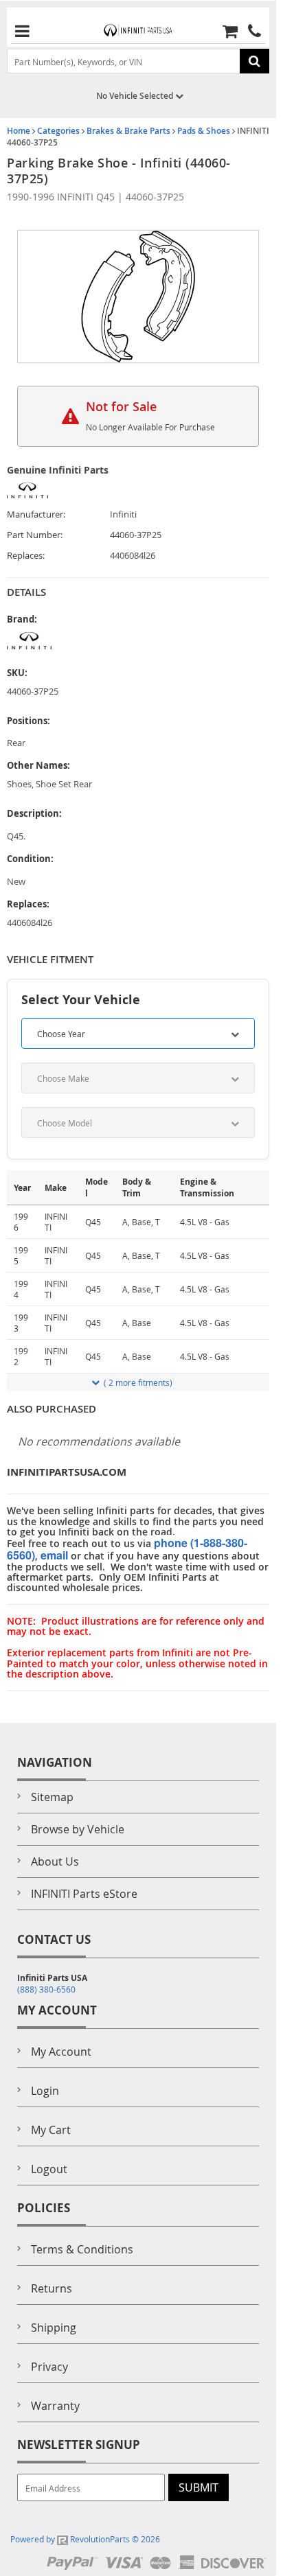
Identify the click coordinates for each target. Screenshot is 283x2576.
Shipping (54, 2328)
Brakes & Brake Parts (128, 131)
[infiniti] (58, 641)
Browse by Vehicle (78, 1829)
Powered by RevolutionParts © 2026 (85, 2539)
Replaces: (26, 556)
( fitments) (138, 1382)
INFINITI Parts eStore (84, 1894)
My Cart (51, 2130)
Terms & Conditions (82, 2249)
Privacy (49, 2367)
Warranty (55, 2406)
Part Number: (35, 535)
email (54, 1555)
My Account (61, 2052)
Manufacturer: (36, 514)
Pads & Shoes (204, 131)
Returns (52, 2288)
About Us (55, 1861)
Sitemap (52, 1797)
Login (45, 2091)
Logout (49, 2169)
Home (19, 131)
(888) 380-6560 (46, 1989)
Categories (58, 131)
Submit (199, 2487)
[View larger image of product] (138, 297)
